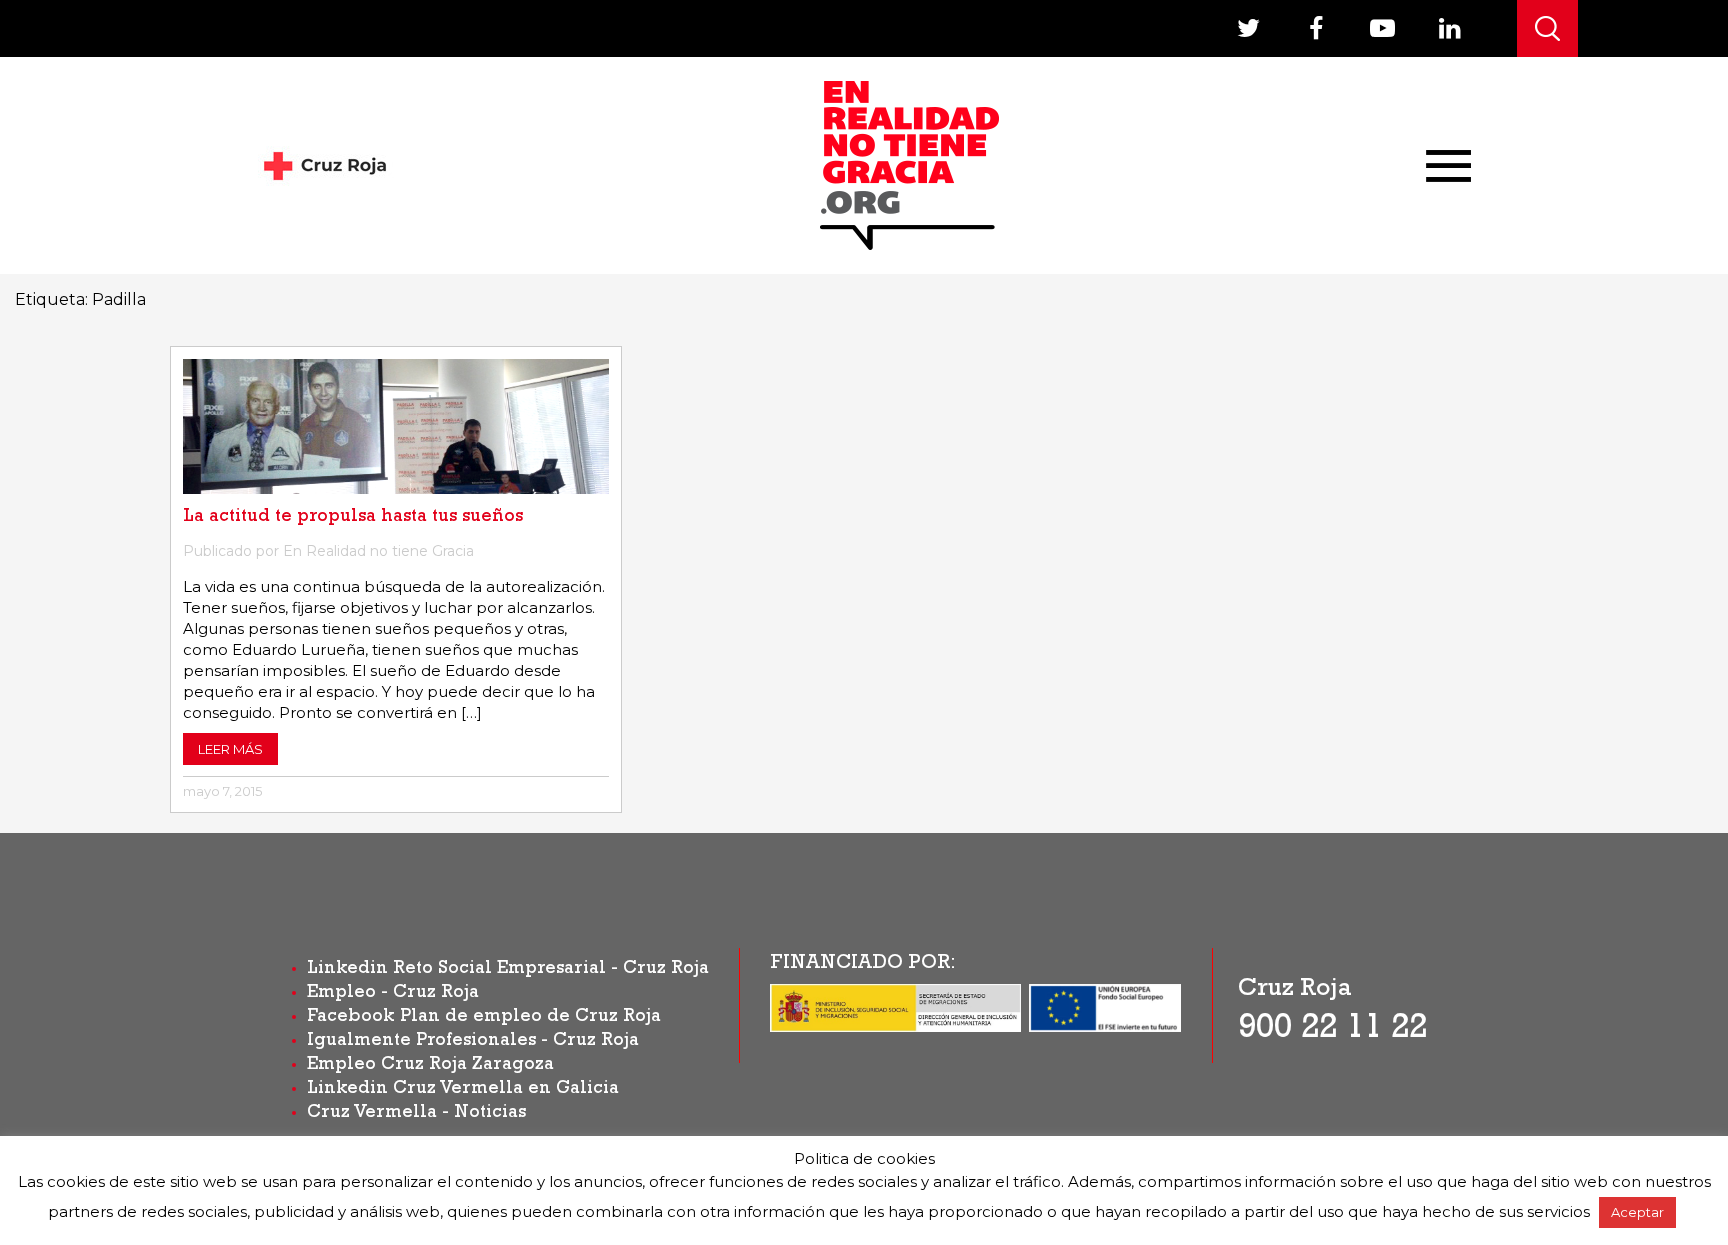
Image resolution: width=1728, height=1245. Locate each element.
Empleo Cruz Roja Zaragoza (430, 1066)
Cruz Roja (1295, 990)
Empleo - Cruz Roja (393, 994)
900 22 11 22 (1332, 1031)
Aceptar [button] (1637, 1212)
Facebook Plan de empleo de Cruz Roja (484, 1018)
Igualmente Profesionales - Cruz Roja (473, 1042)
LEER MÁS (230, 749)
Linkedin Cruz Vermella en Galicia (463, 1090)
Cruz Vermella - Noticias (416, 1114)
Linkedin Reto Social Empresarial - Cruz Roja (508, 970)
